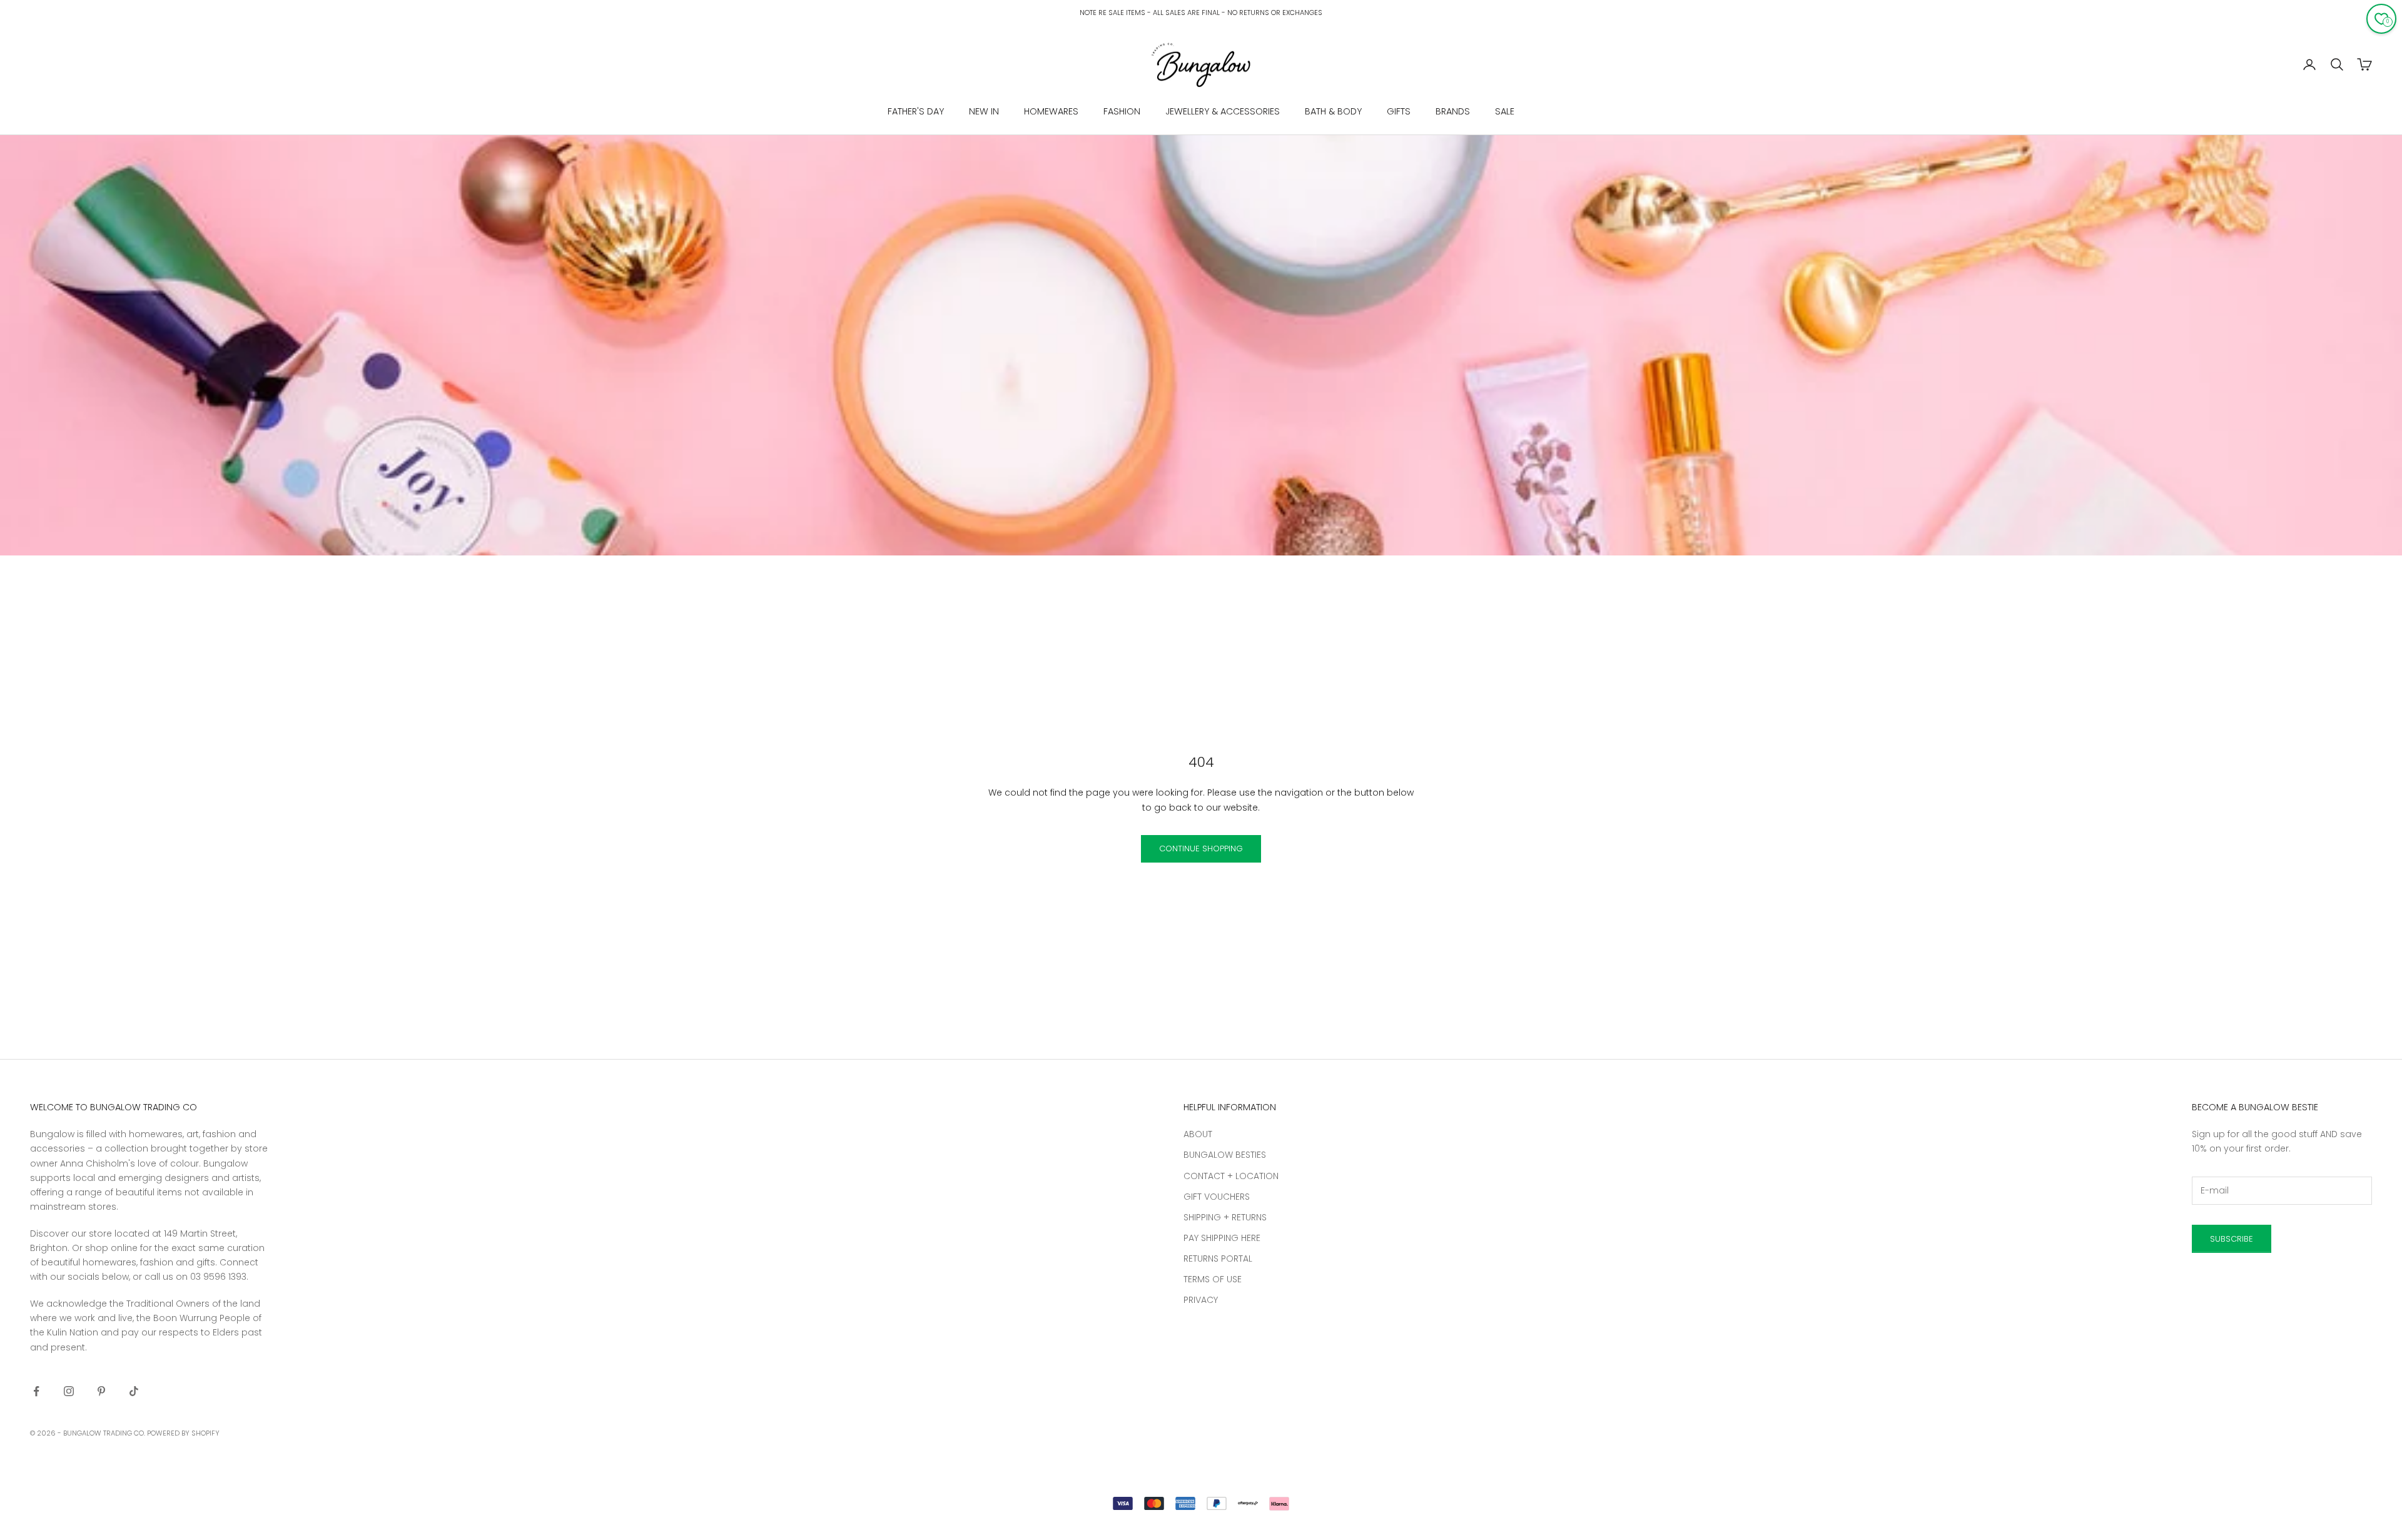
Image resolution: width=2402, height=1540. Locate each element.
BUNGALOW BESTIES (1225, 1155)
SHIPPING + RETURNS (1225, 1217)
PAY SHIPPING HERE (1222, 1238)
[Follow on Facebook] (36, 1391)
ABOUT (1198, 1134)
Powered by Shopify (183, 1433)
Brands (1453, 111)
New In (984, 111)
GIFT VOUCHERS (1217, 1197)
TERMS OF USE (1213, 1279)
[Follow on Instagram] (69, 1391)
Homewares (1051, 111)
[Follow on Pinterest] (101, 1391)
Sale (1505, 111)
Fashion (1122, 111)
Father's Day (916, 111)
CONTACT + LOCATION (1231, 1176)
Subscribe (2232, 1239)
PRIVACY (1201, 1300)
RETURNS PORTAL (1218, 1259)
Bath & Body (1333, 111)
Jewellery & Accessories (1223, 111)
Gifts (1399, 111)
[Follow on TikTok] (134, 1391)
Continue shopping (1201, 849)
